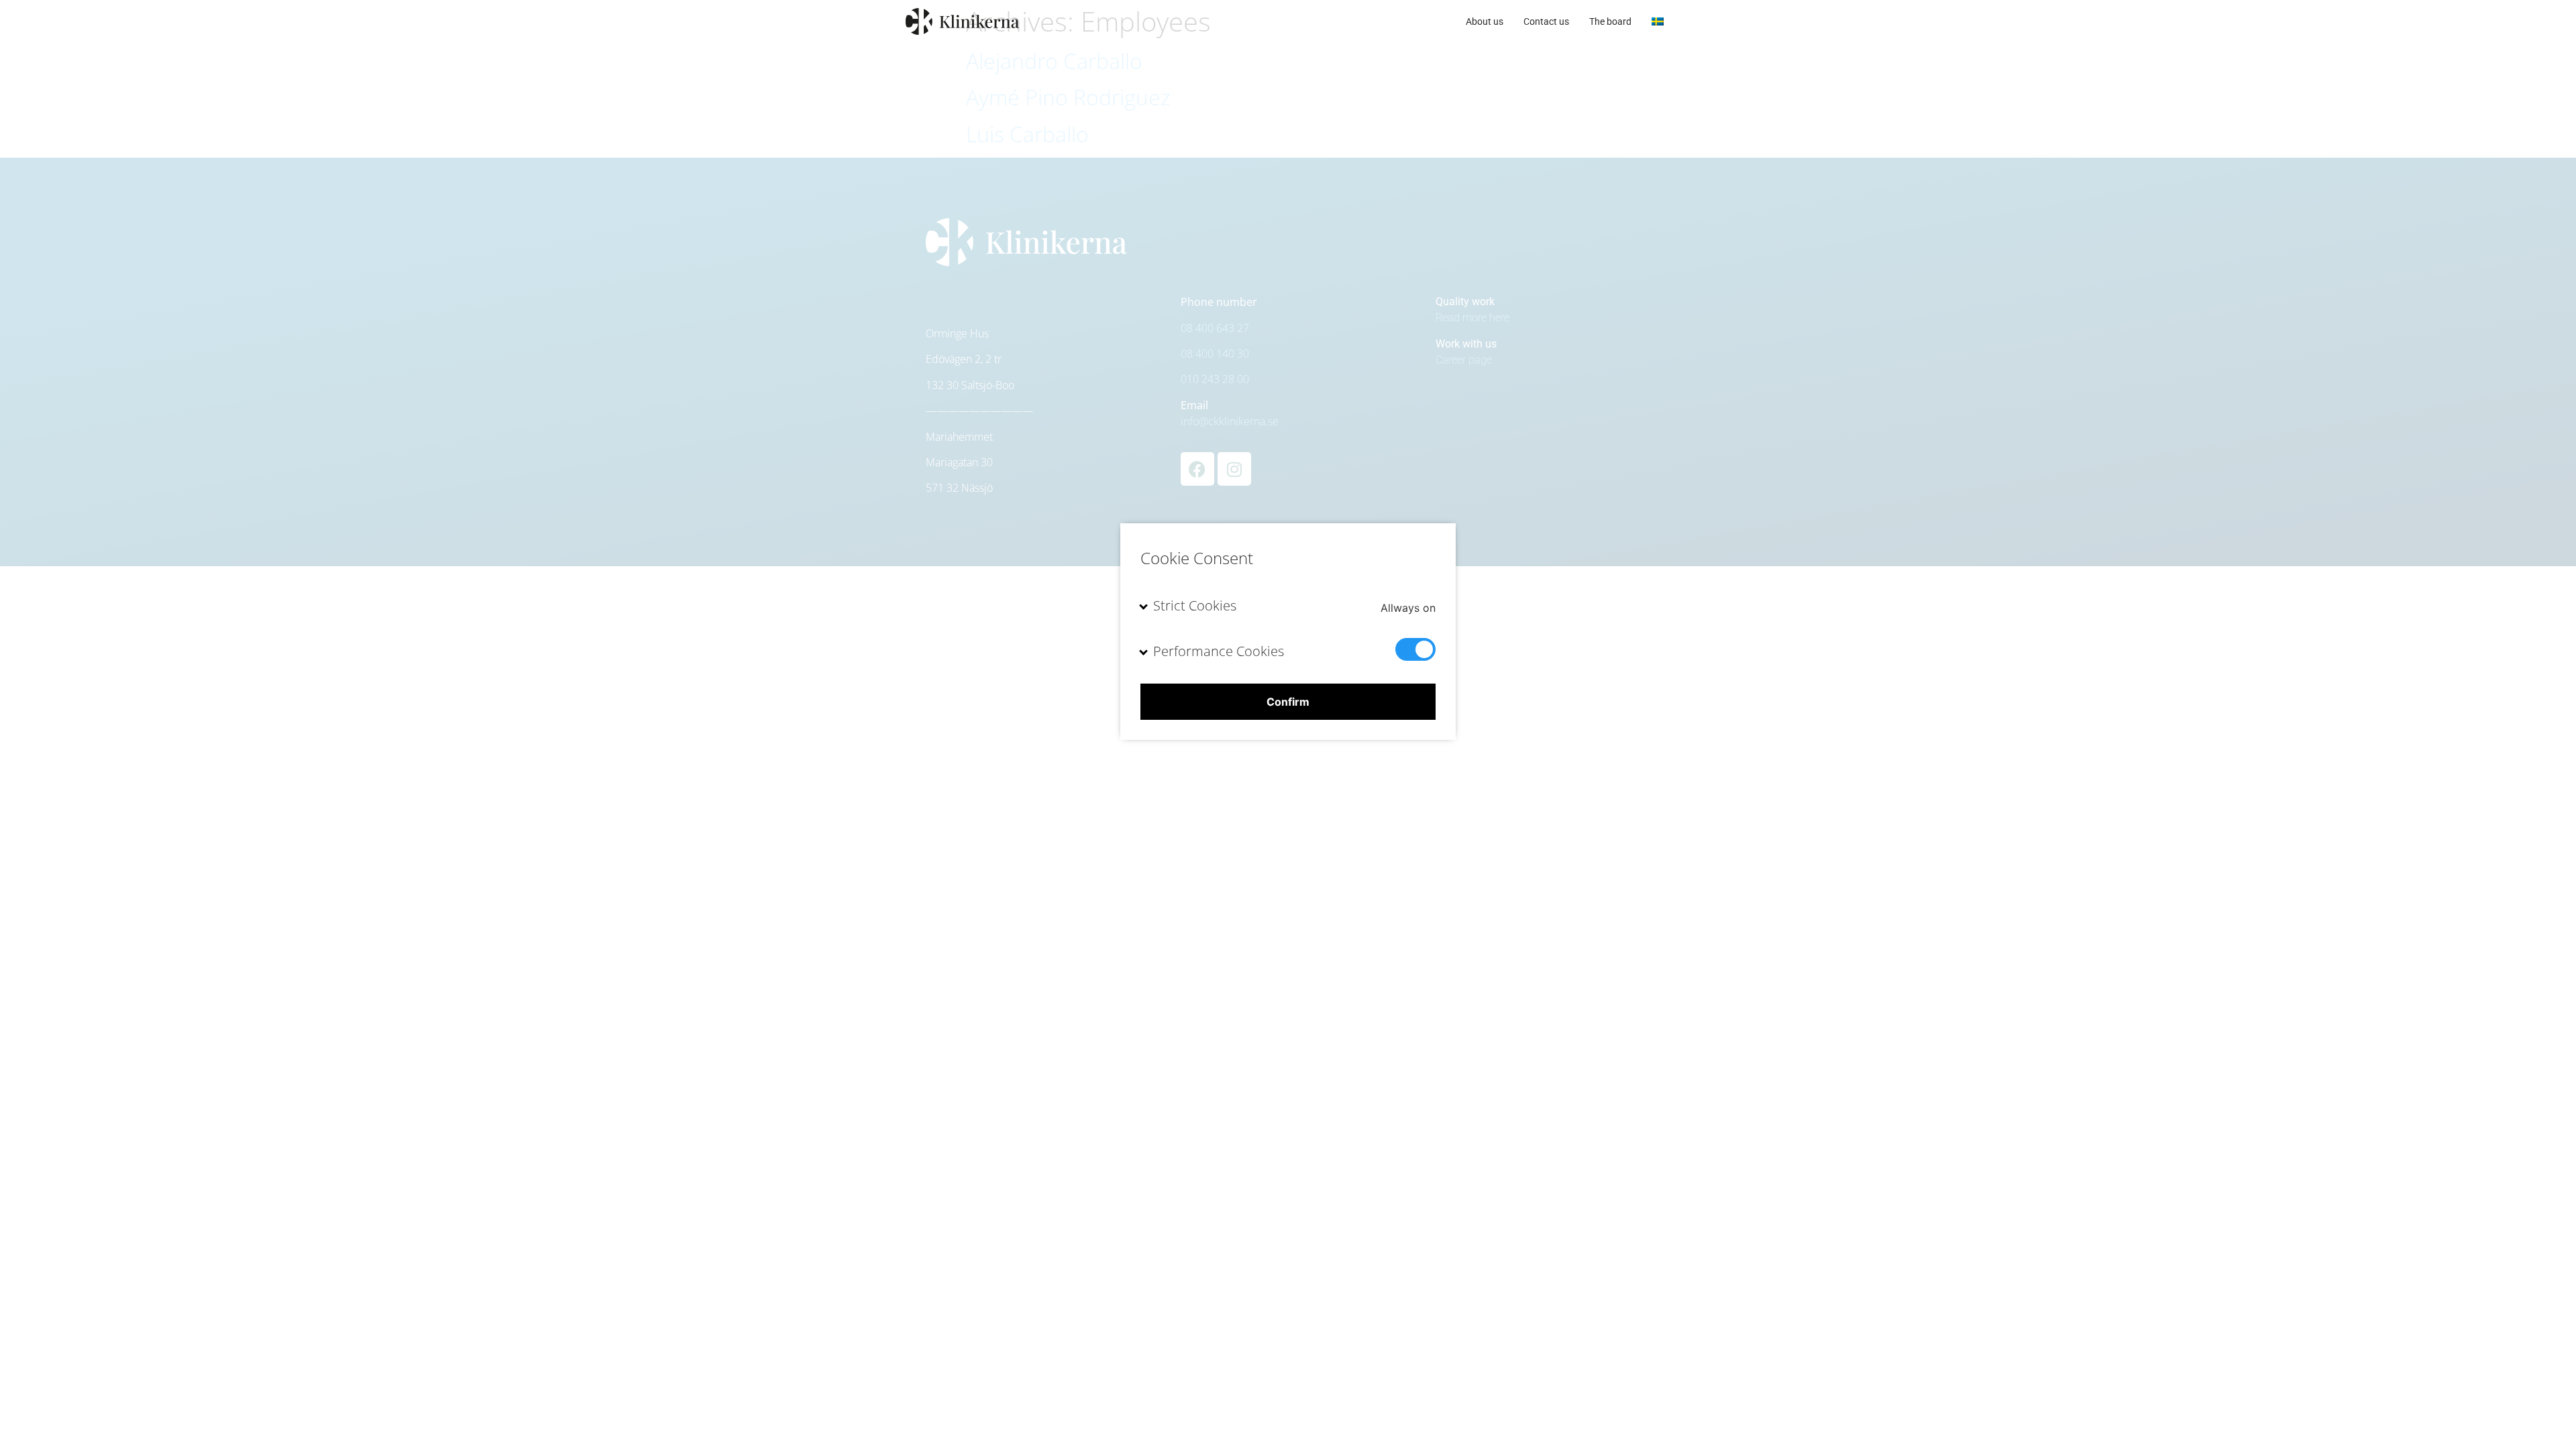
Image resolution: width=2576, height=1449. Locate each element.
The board (1610, 21)
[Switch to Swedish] (1658, 21)
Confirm (1288, 702)
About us (1485, 21)
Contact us (1546, 21)
